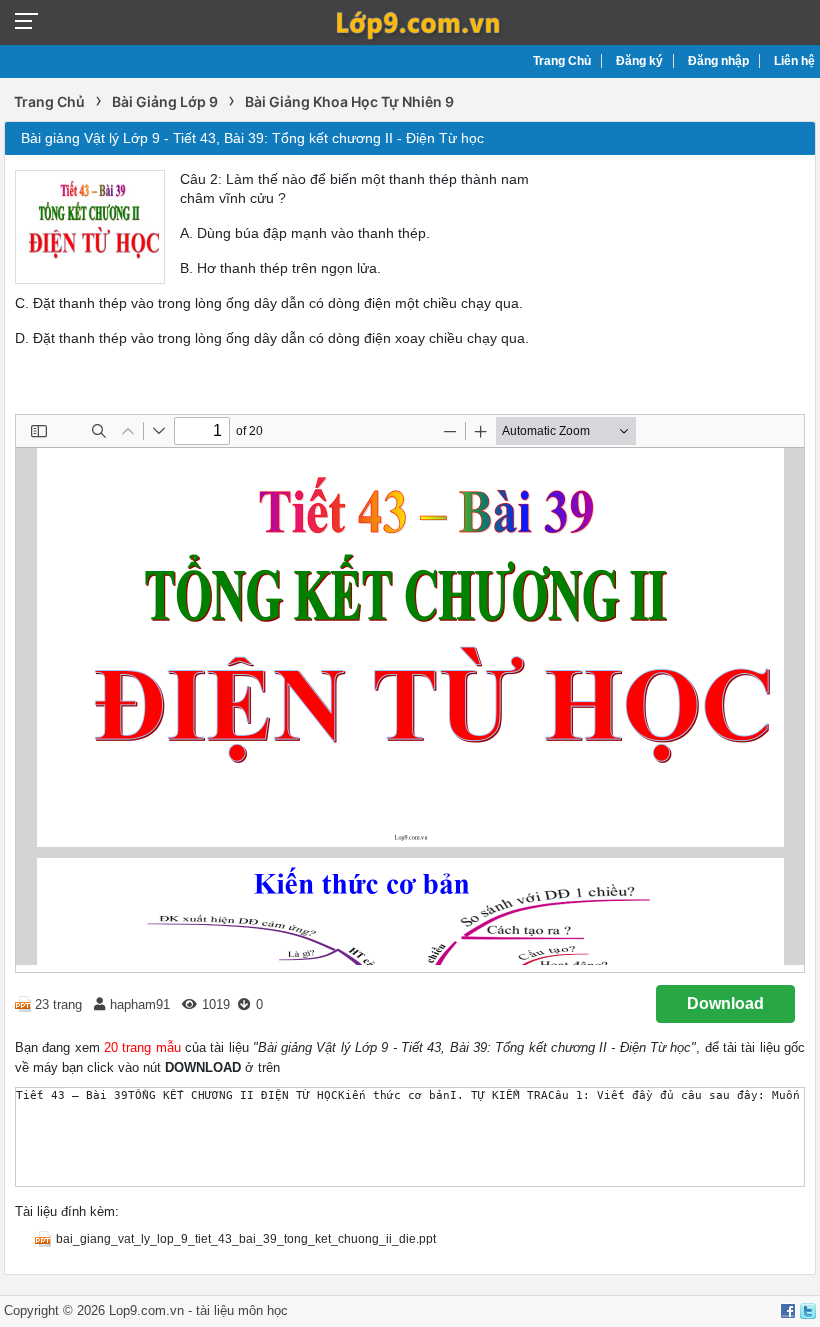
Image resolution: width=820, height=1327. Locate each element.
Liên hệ (794, 61)
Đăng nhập (718, 61)
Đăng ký (639, 61)
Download (725, 1003)
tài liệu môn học (242, 1310)
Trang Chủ (562, 61)
